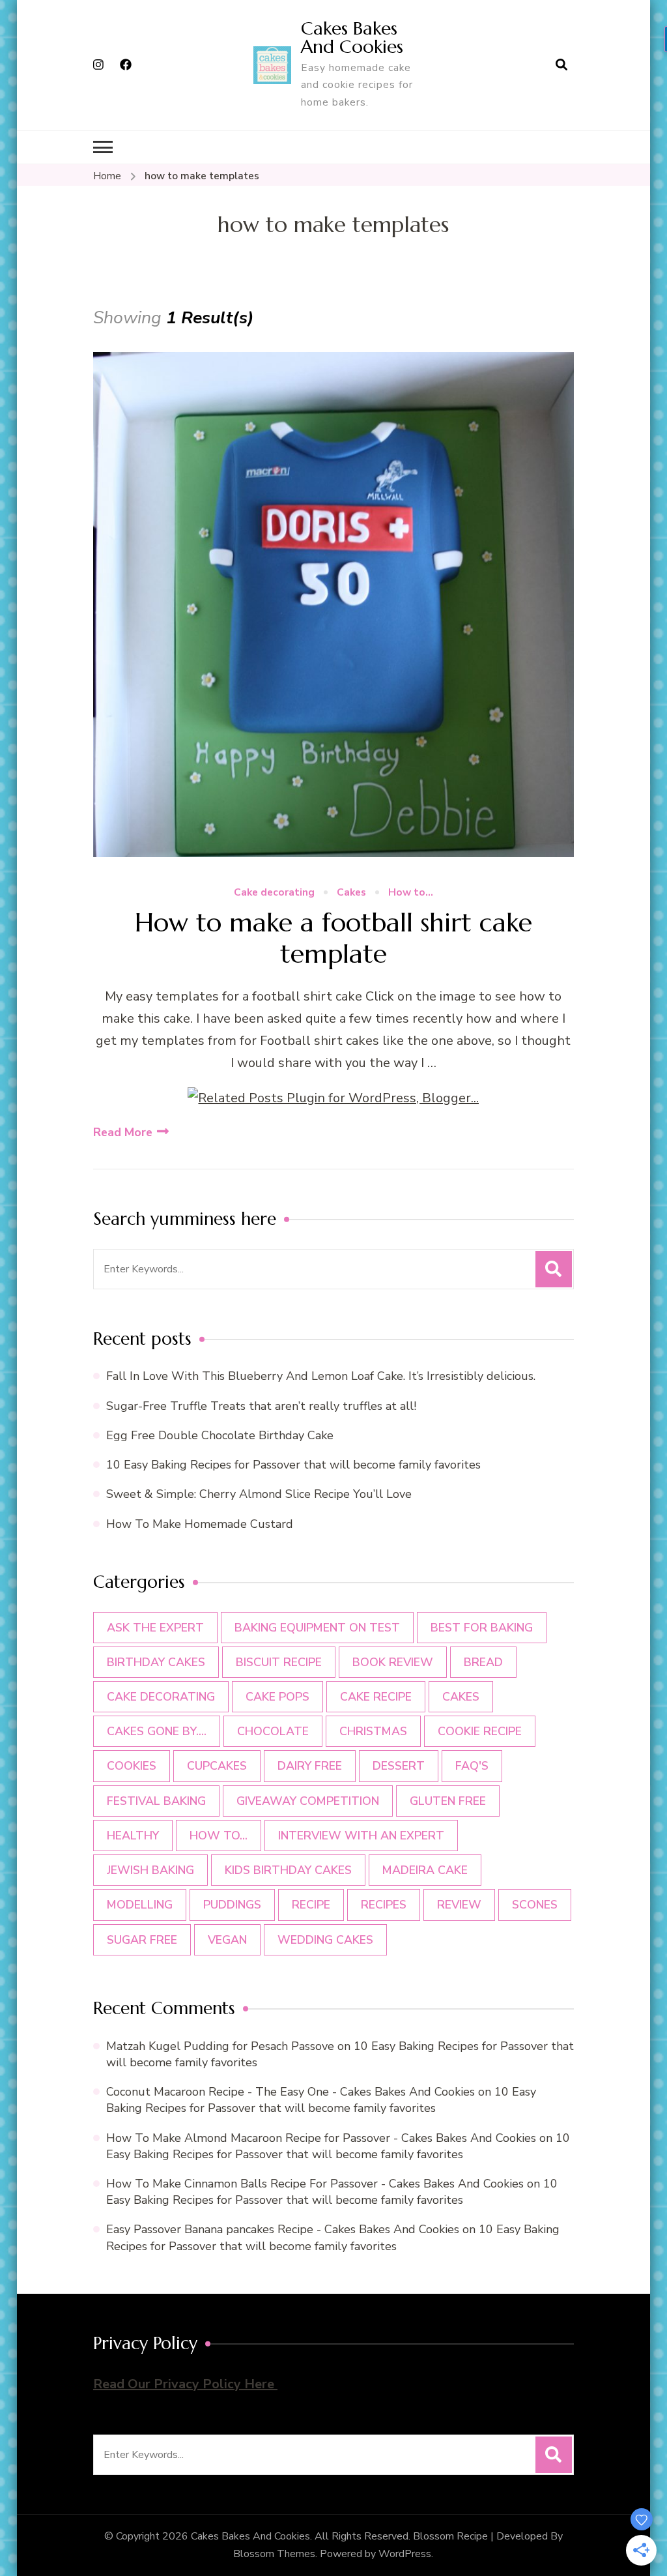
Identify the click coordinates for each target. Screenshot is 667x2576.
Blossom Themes (274, 2554)
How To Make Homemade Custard (200, 1524)
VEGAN (227, 1940)
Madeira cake (425, 1870)
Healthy (133, 1836)
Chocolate (273, 1731)
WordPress (405, 2554)
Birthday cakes (156, 1662)
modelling (140, 1905)
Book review (393, 1662)
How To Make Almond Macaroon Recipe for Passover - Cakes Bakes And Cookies (321, 2138)
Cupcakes (217, 1766)
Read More (123, 1132)
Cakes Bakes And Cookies (352, 37)
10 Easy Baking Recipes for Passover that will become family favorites (293, 1465)
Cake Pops (277, 1697)
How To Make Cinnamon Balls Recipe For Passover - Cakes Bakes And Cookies (315, 2184)
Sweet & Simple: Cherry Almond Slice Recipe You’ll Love (259, 1494)
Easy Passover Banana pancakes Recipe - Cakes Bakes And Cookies (283, 2229)
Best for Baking (482, 1628)
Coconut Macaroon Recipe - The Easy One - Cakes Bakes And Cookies (291, 2092)
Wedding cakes (325, 1940)
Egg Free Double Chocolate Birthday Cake (223, 1435)
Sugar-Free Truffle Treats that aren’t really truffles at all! (261, 1406)
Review (459, 1905)
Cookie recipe (480, 1731)
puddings (232, 1905)
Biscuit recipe (279, 1662)
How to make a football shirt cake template (333, 938)
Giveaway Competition (308, 1801)
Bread (483, 1662)
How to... (411, 893)
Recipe (311, 1905)
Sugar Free (142, 1940)
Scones (535, 1905)
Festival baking (156, 1801)
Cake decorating (274, 893)
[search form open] (561, 65)
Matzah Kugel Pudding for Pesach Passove (220, 2046)
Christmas (373, 1731)
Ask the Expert (155, 1628)
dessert (399, 1766)
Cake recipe (376, 1697)
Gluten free (448, 1801)
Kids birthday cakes (288, 1870)
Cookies (132, 1766)
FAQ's (472, 1766)
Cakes (351, 893)
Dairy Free (310, 1766)
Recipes (384, 1905)
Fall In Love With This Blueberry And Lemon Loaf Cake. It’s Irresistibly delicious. (321, 1376)
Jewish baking (150, 1870)
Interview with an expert (361, 1836)
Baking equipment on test (317, 1628)
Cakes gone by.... (157, 1731)
